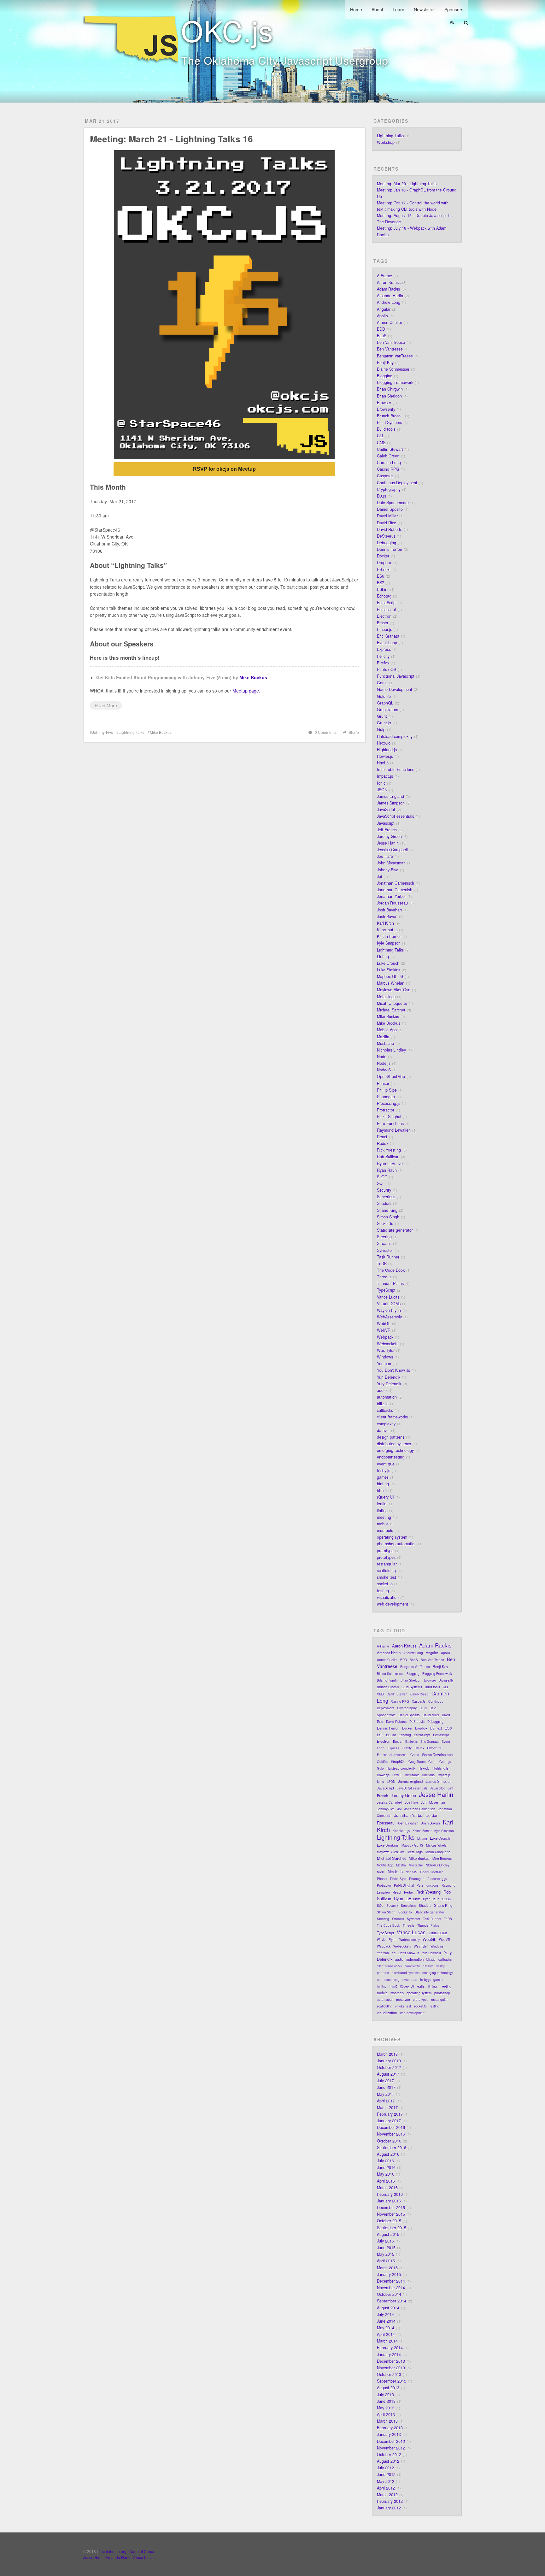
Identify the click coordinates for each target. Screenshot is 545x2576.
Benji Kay (385, 363)
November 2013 (391, 2368)
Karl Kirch (385, 923)
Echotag (384, 596)
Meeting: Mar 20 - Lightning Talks (407, 184)
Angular (384, 309)
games (383, 1477)
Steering (384, 1237)
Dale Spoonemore (393, 503)
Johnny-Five (103, 732)
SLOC (382, 1177)
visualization (388, 1597)
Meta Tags (386, 997)
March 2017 (387, 2107)
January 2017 (389, 2121)
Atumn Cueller (390, 322)
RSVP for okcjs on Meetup (224, 469)
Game (382, 683)
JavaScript (386, 810)
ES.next (384, 569)
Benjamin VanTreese (395, 356)
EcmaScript (387, 603)
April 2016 (386, 2181)
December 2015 (391, 2208)
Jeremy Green (389, 836)
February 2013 (390, 2428)
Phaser (383, 1083)
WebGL (384, 1323)
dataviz (383, 1430)
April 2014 (386, 2334)
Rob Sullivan (388, 1157)
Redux (383, 1143)
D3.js (381, 496)
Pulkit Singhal (389, 1117)
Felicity (383, 656)
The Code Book (391, 1270)
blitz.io (383, 1404)
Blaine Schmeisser (393, 369)
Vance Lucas (388, 1297)
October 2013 (389, 2374)
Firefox (383, 663)
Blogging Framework (395, 382)
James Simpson (391, 803)
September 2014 (392, 2301)
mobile (383, 1524)
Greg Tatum (387, 710)
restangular (387, 1564)
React (382, 1137)
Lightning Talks (132, 732)
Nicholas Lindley (391, 1050)
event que (386, 1464)
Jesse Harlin (388, 843)
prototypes (386, 1557)
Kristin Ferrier (389, 936)
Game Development (395, 689)
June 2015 (386, 2248)
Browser (384, 403)
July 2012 (385, 2468)
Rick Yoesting (389, 1150)
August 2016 (388, 2154)
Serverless (386, 1197)
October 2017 (389, 2067)
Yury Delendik (389, 1384)
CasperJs (385, 476)
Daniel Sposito (390, 509)
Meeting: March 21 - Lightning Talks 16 (171, 139)
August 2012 (388, 2461)
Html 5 (383, 763)
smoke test (387, 1577)
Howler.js (385, 756)
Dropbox (384, 563)
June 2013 (386, 2401)
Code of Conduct (144, 2551)
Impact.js (385, 776)
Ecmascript (387, 610)
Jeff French (387, 830)
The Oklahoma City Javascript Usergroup (285, 60)
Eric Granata (388, 636)
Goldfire (384, 696)
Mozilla (383, 1037)
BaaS (382, 336)
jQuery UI (385, 1497)
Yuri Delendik (389, 1377)
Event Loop (387, 643)
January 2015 (389, 2274)
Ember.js (384, 629)
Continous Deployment (397, 483)
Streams (384, 1243)
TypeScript (386, 1290)
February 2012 (390, 2501)
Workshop (386, 142)
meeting (384, 1517)
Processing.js (389, 1103)
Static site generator (395, 1230)
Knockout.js (387, 930)
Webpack (385, 1337)
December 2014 (391, 2281)
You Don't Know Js (393, 1370)
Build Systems (389, 422)
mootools (385, 1530)
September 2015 (392, 2228)
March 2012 (387, 2495)
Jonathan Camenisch (396, 883)
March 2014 (387, 2341)
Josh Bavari (387, 917)
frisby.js (384, 1471)
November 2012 (391, 2448)
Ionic (381, 783)
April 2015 (386, 2261)
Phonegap (386, 1097)
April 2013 (386, 2414)
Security (384, 1190)
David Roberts (390, 529)
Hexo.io (384, 743)
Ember (383, 623)
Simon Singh (388, 1217)
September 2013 (392, 2381)
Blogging (385, 376)
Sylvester (385, 1250)
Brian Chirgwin (390, 389)
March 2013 (387, 2421)
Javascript (386, 823)
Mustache (385, 1043)
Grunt (382, 716)
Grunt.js (384, 723)
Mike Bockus (253, 677)
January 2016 (389, 2201)
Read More (106, 705)
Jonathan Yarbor (391, 896)
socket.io (385, 1584)
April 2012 (386, 2488)
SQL (381, 1183)
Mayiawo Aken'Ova (394, 990)
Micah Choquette (392, 1003)
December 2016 (391, 2127)
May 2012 (386, 2481)
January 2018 (389, 2061)
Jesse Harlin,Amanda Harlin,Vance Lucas (119, 2557)
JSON (382, 790)
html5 (382, 1490)
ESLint (383, 589)
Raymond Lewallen (394, 1130)
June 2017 (386, 2087)
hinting (383, 1484)
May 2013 (386, 2408)
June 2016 (386, 2167)
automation (387, 1397)
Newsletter (424, 9)
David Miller (387, 516)
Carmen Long (389, 463)
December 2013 (391, 2361)
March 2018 (387, 2054)
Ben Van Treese (391, 342)
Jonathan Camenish (395, 890)
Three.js (384, 1277)
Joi (379, 876)
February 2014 (390, 2348)
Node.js (384, 1063)
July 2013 (385, 2395)
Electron (384, 616)
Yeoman (384, 1364)
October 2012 (389, 2455)
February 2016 (390, 2194)
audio (382, 1390)
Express (384, 649)
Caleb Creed (388, 456)
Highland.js (387, 750)
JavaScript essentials (396, 816)
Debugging (387, 543)
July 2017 (385, 2081)
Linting (383, 957)
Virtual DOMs (389, 1304)
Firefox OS (387, 669)
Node (382, 1057)
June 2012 (386, 2474)
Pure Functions (390, 1123)
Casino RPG (388, 469)
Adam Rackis (388, 289)
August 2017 (388, 2074)
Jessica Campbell (392, 850)
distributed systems (394, 1444)
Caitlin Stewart (390, 449)
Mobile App (387, 1030)
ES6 (381, 576)
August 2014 (388, 2308)
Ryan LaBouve (390, 1164)
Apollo (382, 316)
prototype (385, 1551)
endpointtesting (391, 1457)
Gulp (381, 729)
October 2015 (389, 2221)
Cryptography (389, 489)
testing (383, 1591)
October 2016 (389, 2141)
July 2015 (385, 2241)
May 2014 (386, 2328)
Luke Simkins (389, 970)
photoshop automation (397, 1544)
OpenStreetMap (391, 1076)
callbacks (385, 1410)
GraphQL (385, 703)
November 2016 (391, 2134)
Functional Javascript (396, 676)
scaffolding (386, 1571)
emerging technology (395, 1450)
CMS (381, 443)
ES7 (381, 583)
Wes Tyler (386, 1350)
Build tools (386, 429)
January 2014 (389, 2355)
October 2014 (389, 2294)
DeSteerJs (386, 536)
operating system (392, 1537)
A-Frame (384, 276)
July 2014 (385, 2314)
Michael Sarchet (391, 1010)
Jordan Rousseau (392, 903)
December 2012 (391, 2441)
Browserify (386, 409)
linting (382, 1511)
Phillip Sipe (387, 1090)
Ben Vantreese (390, 349)
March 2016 (387, 2188)
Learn (398, 9)
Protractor (386, 1110)
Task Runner (388, 1257)
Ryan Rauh (387, 1170)
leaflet (382, 1504)
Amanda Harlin (390, 296)
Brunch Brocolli (390, 416)
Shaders (384, 1203)
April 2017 (386, 2101)
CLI (380, 436)
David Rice (387, 523)
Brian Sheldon (389, 396)
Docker (383, 556)
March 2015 (387, 2268)
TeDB (382, 1264)
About (377, 9)
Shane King (387, 1210)
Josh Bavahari (389, 910)
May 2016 (386, 2174)
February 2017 (390, 2114)
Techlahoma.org (113, 2551)
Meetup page (246, 691)
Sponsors (454, 9)
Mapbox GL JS (390, 976)
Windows (385, 1357)
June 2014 (386, 2321)
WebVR (384, 1330)
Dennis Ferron (390, 549)
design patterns (391, 1437)
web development (393, 1604)
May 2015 (386, 2254)
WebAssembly (389, 1317)
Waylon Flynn (389, 1310)
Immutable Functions (396, 769)
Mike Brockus (389, 1023)
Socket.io (385, 1223)
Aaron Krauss (389, 282)
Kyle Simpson (389, 943)
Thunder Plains (390, 1283)
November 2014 (391, 2288)
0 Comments (326, 732)
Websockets (388, 1344)
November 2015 (391, 2214)
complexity (386, 1424)
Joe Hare (385, 856)
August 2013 (388, 2388)
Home (356, 9)
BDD (381, 329)
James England (390, 796)
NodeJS (384, 1070)
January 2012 (389, 2508)
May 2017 (386, 2094)
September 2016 (392, 2148)
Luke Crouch (388, 963)
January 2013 (389, 2434)
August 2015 (388, 2234)
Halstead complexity (395, 736)
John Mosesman (391, 863)
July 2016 (385, 2161)
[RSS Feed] (452, 23)
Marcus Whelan (391, 983)
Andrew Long (389, 302)
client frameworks (392, 1417)
